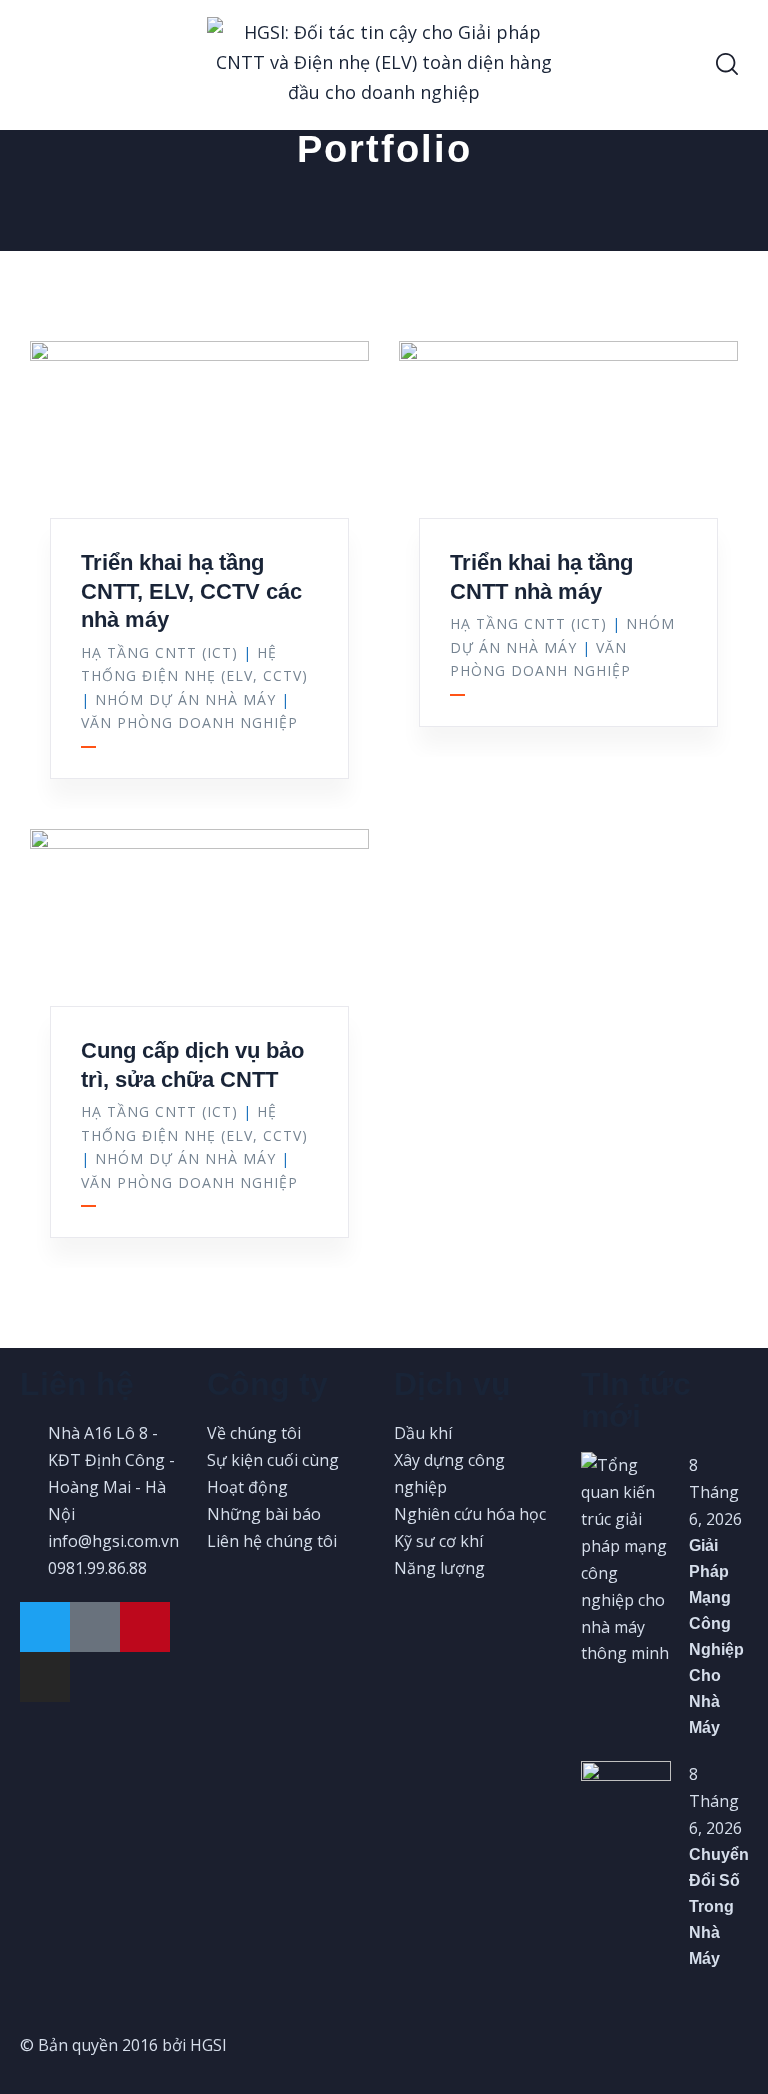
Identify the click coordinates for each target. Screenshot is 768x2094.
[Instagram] (45, 1677)
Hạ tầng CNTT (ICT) (159, 652)
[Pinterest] (145, 1627)
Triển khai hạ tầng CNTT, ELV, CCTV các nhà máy (191, 591)
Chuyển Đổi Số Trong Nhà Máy (719, 1906)
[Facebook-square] (95, 1627)
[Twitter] (45, 1627)
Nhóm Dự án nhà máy (185, 699)
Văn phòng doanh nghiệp (189, 722)
